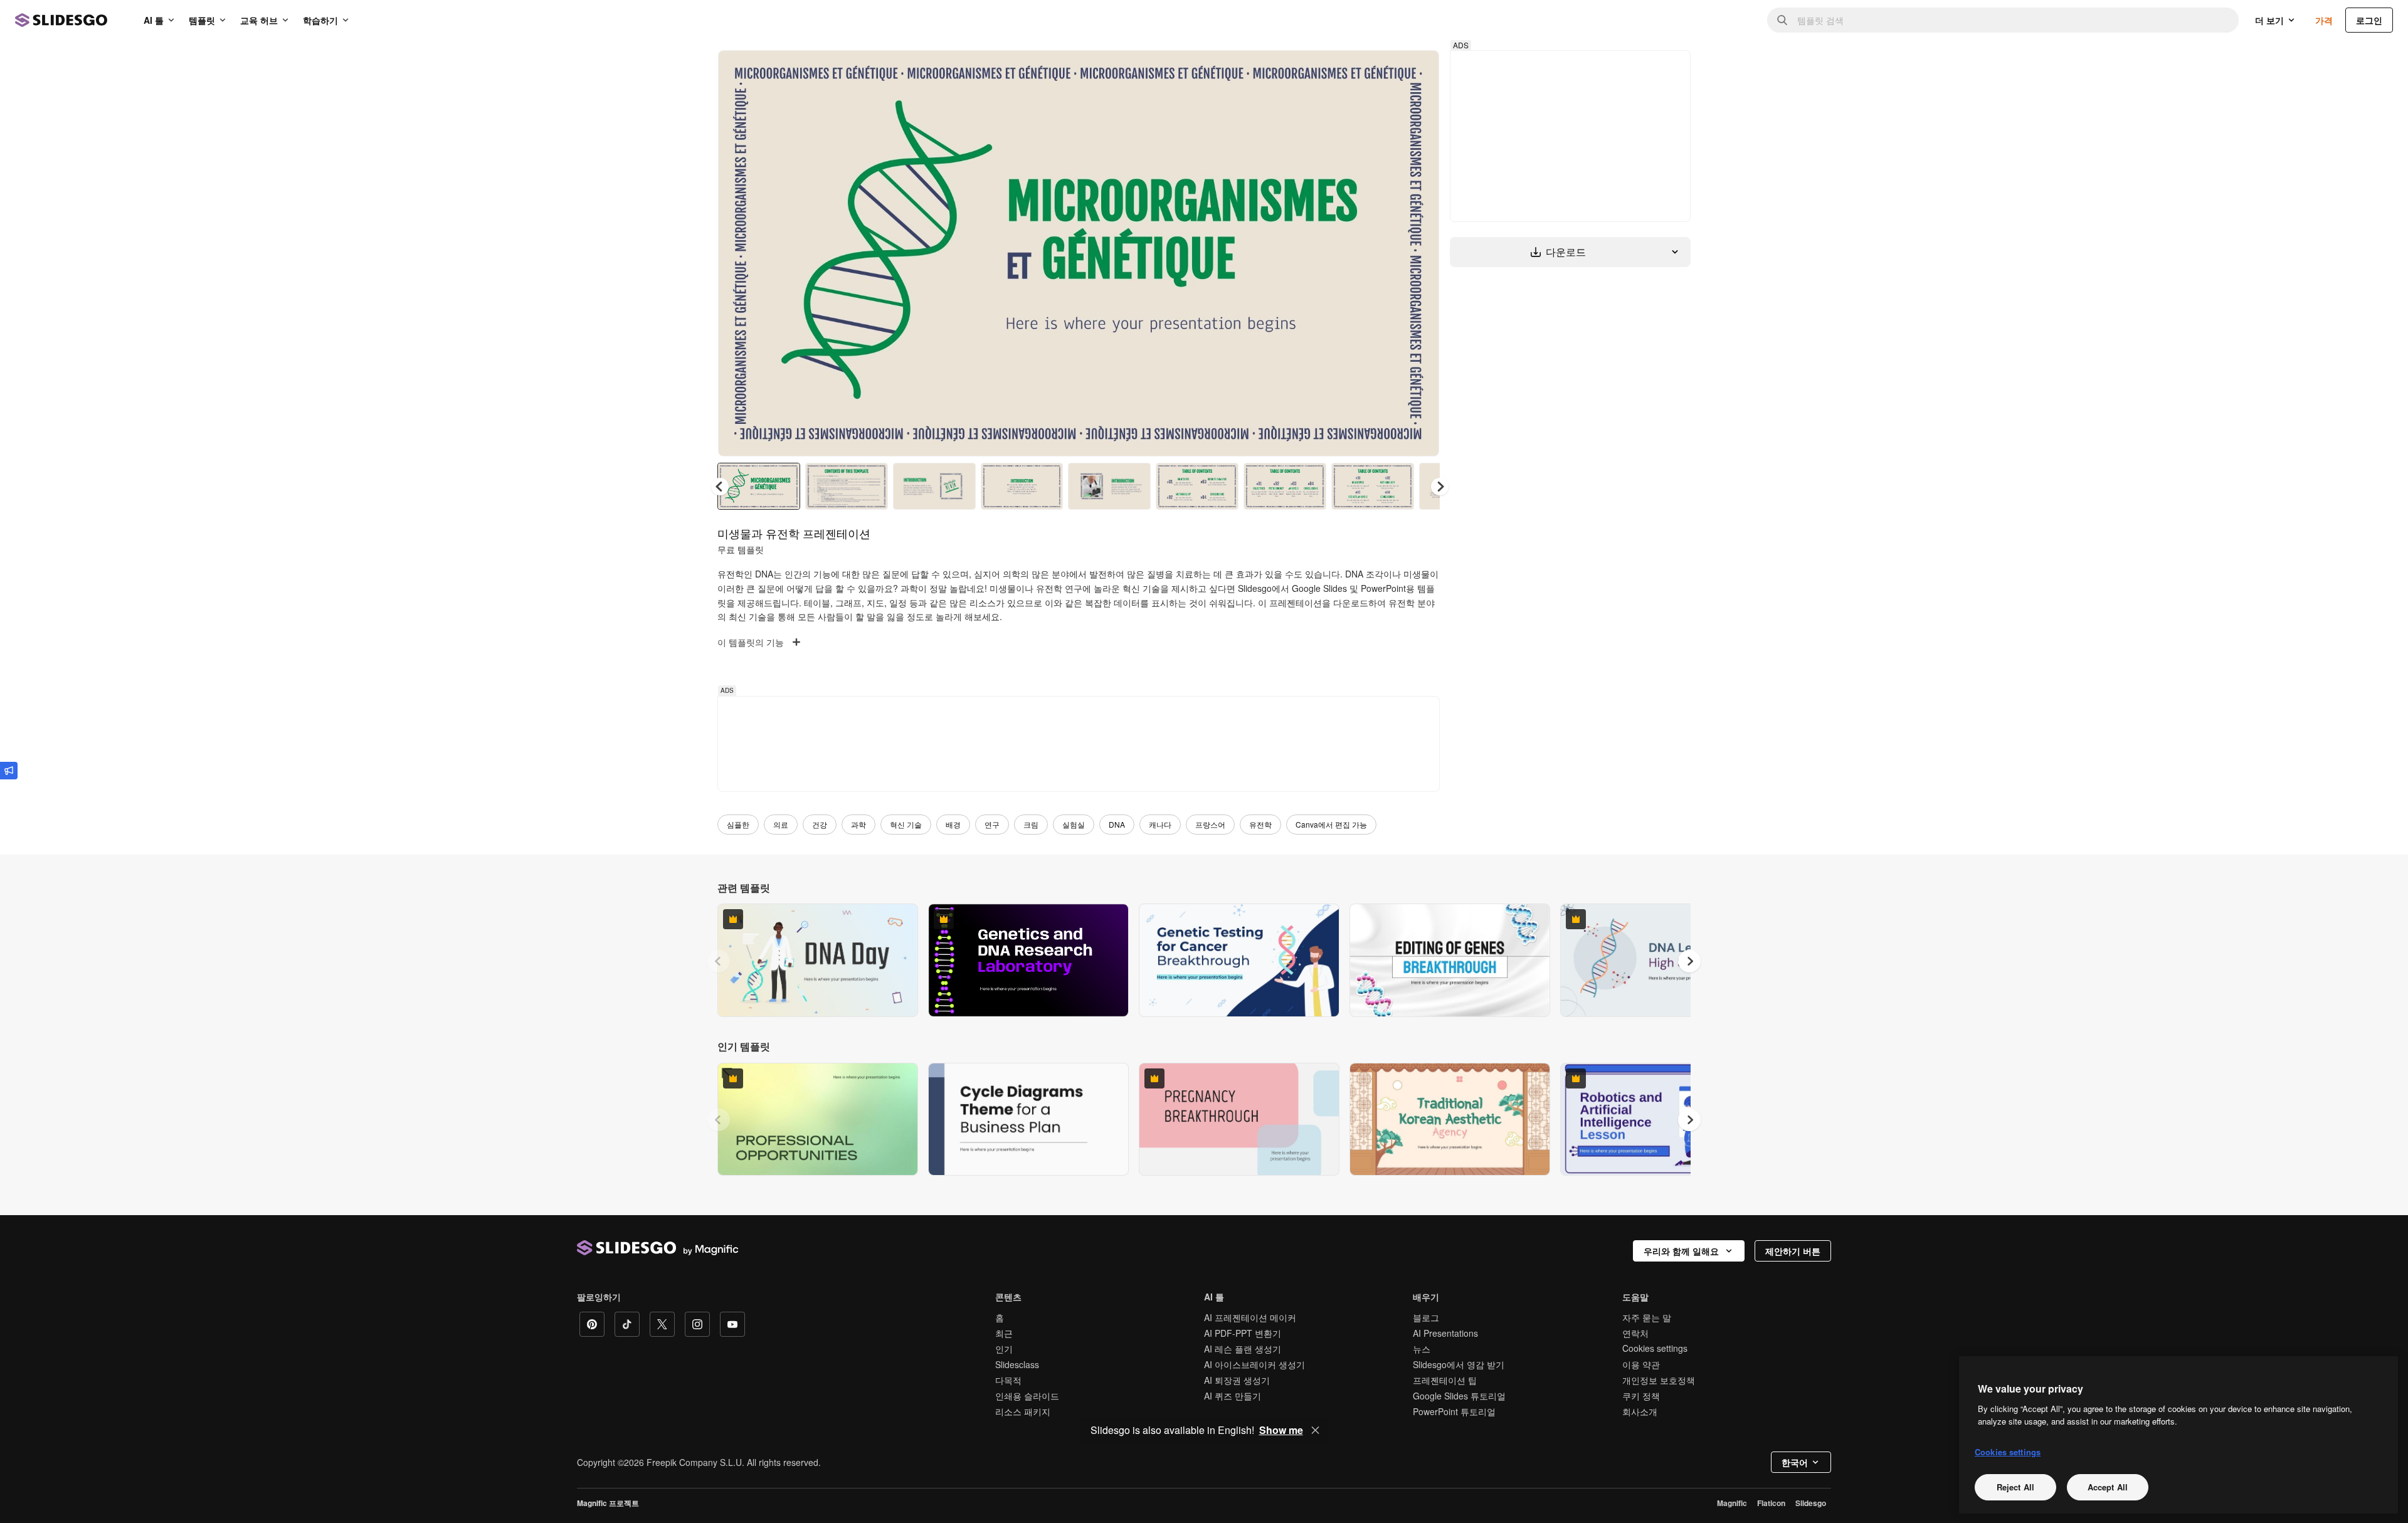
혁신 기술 (906, 824)
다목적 (1008, 1380)
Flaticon (1771, 1503)
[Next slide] (1420, 253)
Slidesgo (1811, 1503)
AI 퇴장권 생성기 (1237, 1380)
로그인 (2369, 20)
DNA (1117, 824)
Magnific (1732, 1503)
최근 (1004, 1333)
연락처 (1635, 1333)
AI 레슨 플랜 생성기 (1243, 1349)
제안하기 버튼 (1793, 1251)
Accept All (2108, 1487)
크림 (1031, 824)
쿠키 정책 (1641, 1396)
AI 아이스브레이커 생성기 (1254, 1364)
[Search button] (1782, 20)
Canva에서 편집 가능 (1331, 824)
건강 (820, 824)
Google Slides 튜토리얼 (1459, 1396)
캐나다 (1160, 824)
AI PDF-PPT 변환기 (1243, 1333)
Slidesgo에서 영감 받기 (1459, 1364)
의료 (781, 824)
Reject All (2015, 1487)
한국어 (1795, 1462)
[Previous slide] (719, 961)
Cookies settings (1655, 1348)
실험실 (1074, 824)
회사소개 (1640, 1411)
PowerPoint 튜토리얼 (1454, 1411)
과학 (858, 824)
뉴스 (1422, 1349)
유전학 (1260, 824)
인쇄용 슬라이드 (1027, 1396)
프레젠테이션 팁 (1445, 1380)
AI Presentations (1445, 1333)
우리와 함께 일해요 (1681, 1251)
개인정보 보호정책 (1659, 1380)
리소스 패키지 (1023, 1411)
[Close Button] (1316, 1430)
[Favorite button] (1385, 70)
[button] (1440, 487)
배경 (953, 824)
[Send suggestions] (9, 771)
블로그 (1426, 1317)
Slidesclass (1017, 1364)
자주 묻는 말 (1647, 1317)
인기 (1004, 1349)
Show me (1281, 1430)
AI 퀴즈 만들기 (1233, 1396)
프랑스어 (1210, 824)
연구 (992, 824)
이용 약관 (1641, 1364)
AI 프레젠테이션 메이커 (1250, 1317)
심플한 (738, 824)
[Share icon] (1418, 70)
